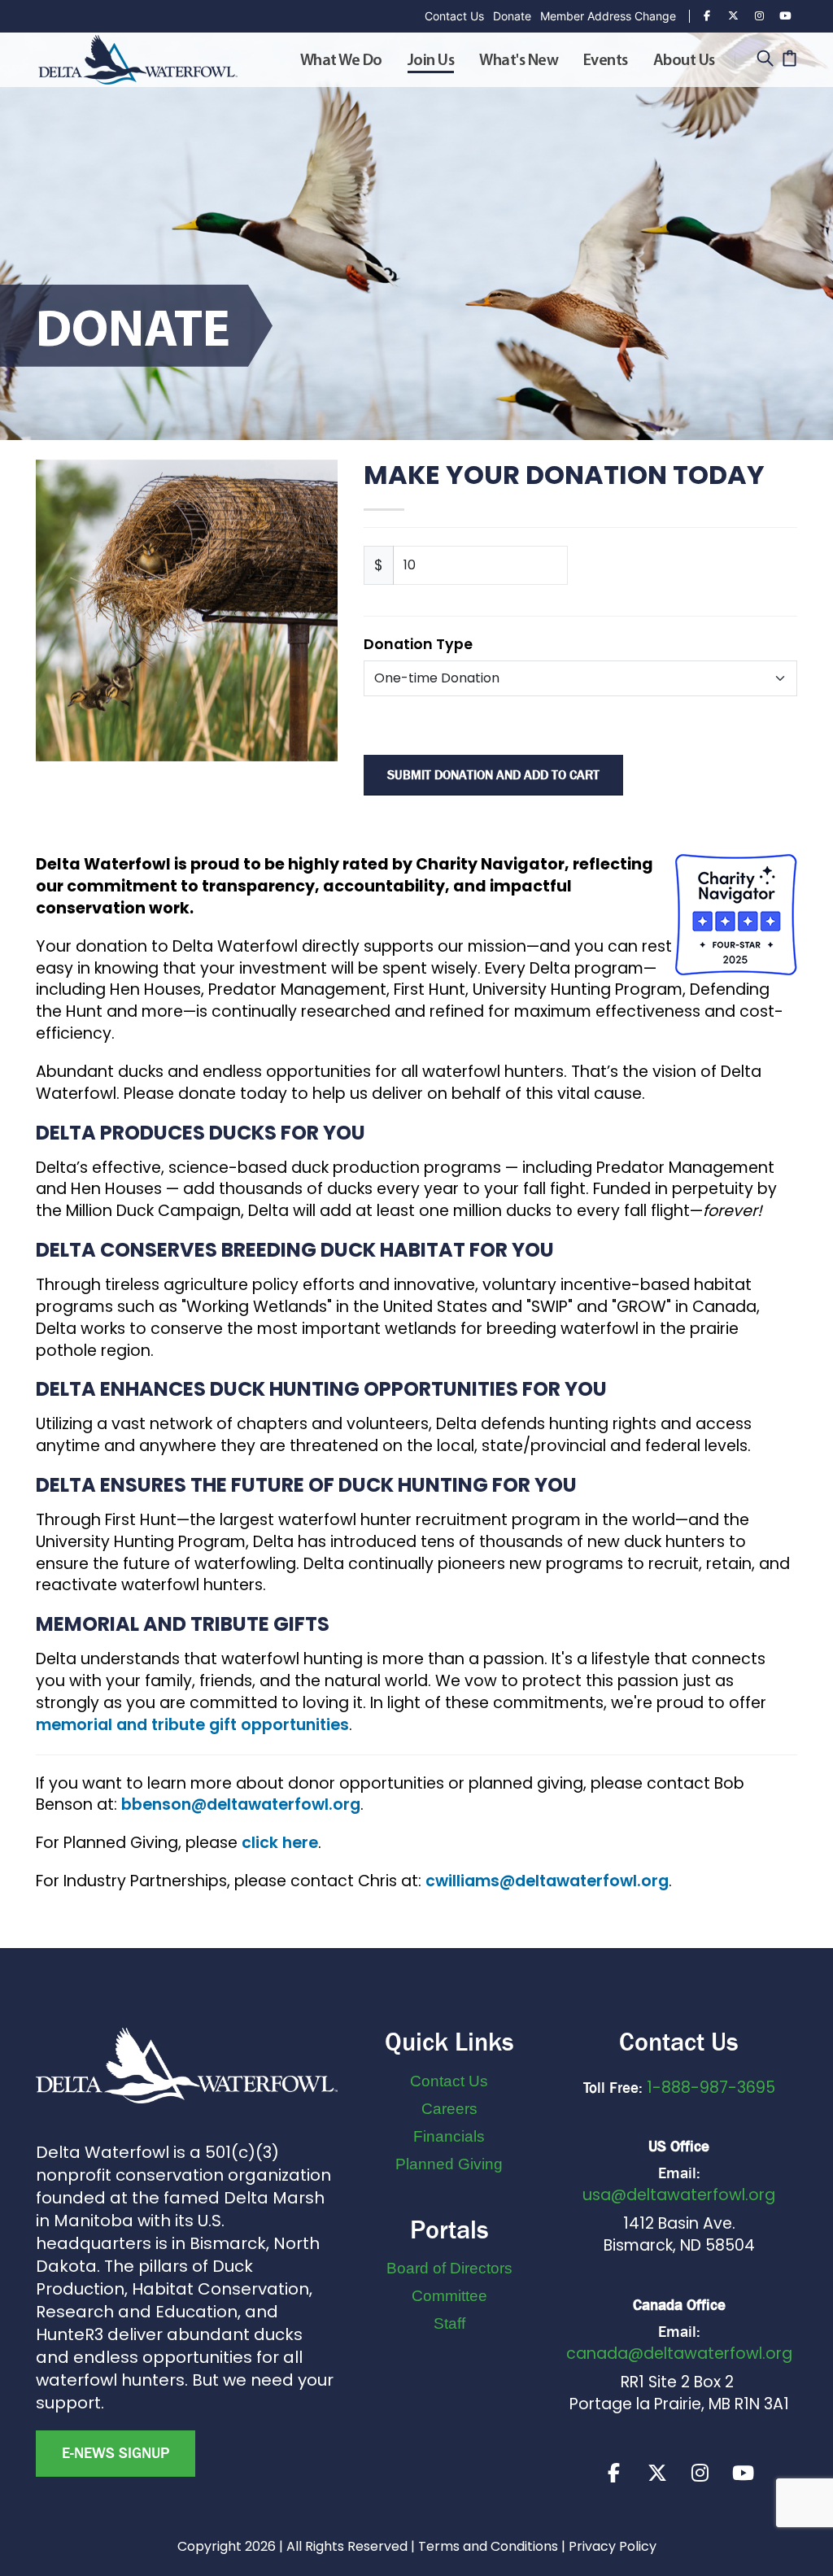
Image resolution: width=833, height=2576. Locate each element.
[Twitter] (733, 16)
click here (280, 1843)
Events (606, 61)
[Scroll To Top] (805, 2558)
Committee (449, 2296)
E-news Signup (116, 2453)
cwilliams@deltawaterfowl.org (547, 1881)
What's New (519, 61)
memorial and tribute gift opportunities (192, 1725)
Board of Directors (449, 2268)
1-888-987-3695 (711, 2088)
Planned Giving (449, 2164)
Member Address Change (608, 16)
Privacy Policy (613, 2546)
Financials (449, 2136)
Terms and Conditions (488, 2546)
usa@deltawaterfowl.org (679, 2195)
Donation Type (418, 644)
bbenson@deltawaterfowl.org (241, 1805)
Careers (449, 2109)
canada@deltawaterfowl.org (679, 2354)
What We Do (341, 61)
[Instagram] (759, 16)
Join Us (431, 61)
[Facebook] (707, 16)
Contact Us (454, 16)
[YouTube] (785, 16)
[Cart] (789, 60)
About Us (684, 61)
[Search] (765, 60)
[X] (657, 2473)
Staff (449, 2323)
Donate (512, 16)
